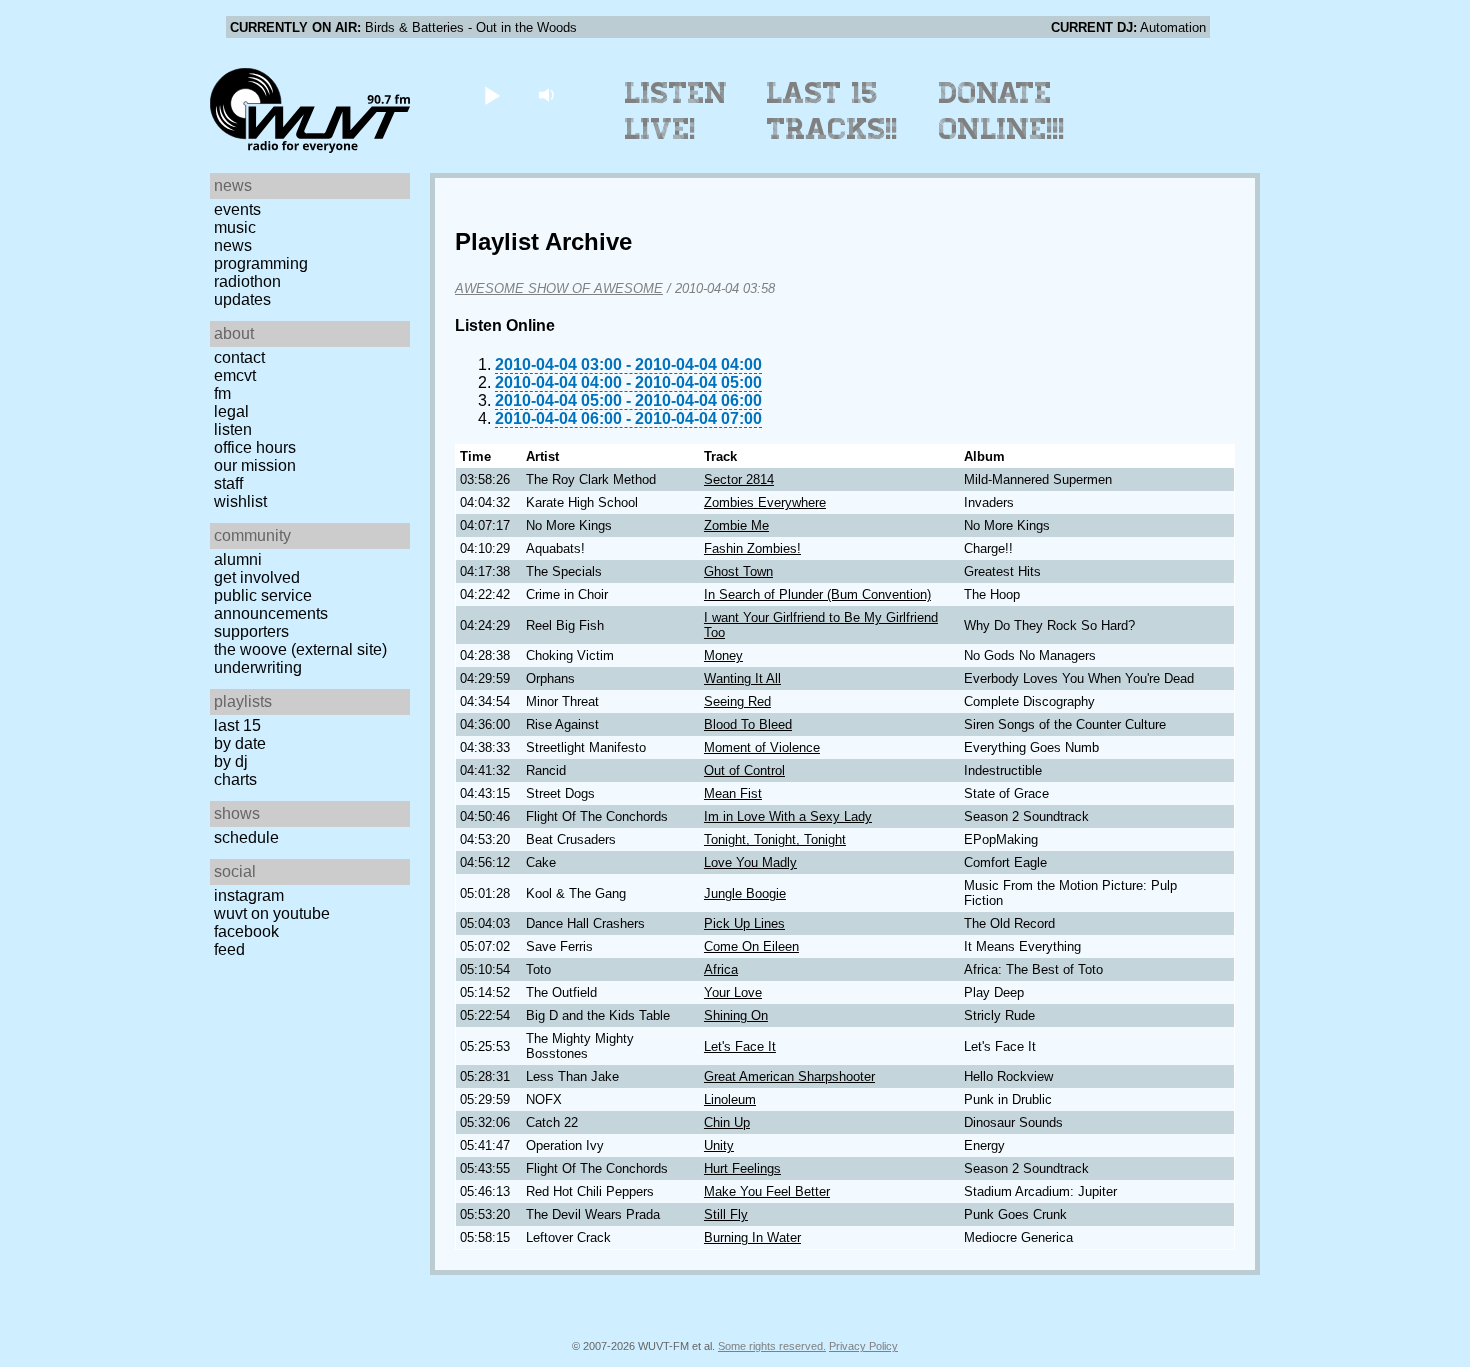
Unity (719, 1145)
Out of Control (744, 770)
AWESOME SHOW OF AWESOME (559, 288)
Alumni (238, 559)
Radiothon (247, 281)
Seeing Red (737, 701)
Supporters (251, 631)
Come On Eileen (751, 946)
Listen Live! (676, 111)
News (233, 245)
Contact (239, 357)
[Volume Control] (548, 94)
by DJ (231, 761)
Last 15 (237, 725)
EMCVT (235, 375)
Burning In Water (752, 1237)
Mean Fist (733, 793)
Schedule (246, 837)
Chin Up (727, 1122)
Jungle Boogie (745, 893)
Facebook (246, 931)
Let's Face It (740, 1046)
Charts (235, 779)
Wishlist (240, 501)
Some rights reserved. (772, 1346)
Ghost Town (738, 571)
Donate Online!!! (1002, 111)
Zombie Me (736, 525)
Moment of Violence (762, 747)
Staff (228, 483)
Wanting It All (742, 678)
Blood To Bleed (748, 724)
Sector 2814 (739, 479)
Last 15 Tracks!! (832, 111)
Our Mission (255, 465)
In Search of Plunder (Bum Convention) (817, 594)
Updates (242, 299)
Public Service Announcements (271, 604)
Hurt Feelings (742, 1168)
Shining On (736, 1015)
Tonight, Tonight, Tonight (775, 839)
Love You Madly (750, 862)
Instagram (249, 895)
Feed (229, 949)
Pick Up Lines (744, 923)
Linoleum (730, 1099)
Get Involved (257, 577)
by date (240, 743)
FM (222, 393)
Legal (231, 411)
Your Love (733, 992)
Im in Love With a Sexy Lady (788, 816)
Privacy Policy (863, 1346)
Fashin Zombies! (752, 548)
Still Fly (726, 1214)
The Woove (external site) (300, 649)
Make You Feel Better (767, 1191)
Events (237, 209)
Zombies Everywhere (765, 502)
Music (235, 227)
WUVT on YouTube (272, 913)
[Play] (491, 94)
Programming (261, 263)
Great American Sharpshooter (789, 1076)
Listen (233, 429)
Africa (721, 969)
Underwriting (258, 667)
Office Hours (255, 447)
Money (723, 655)
